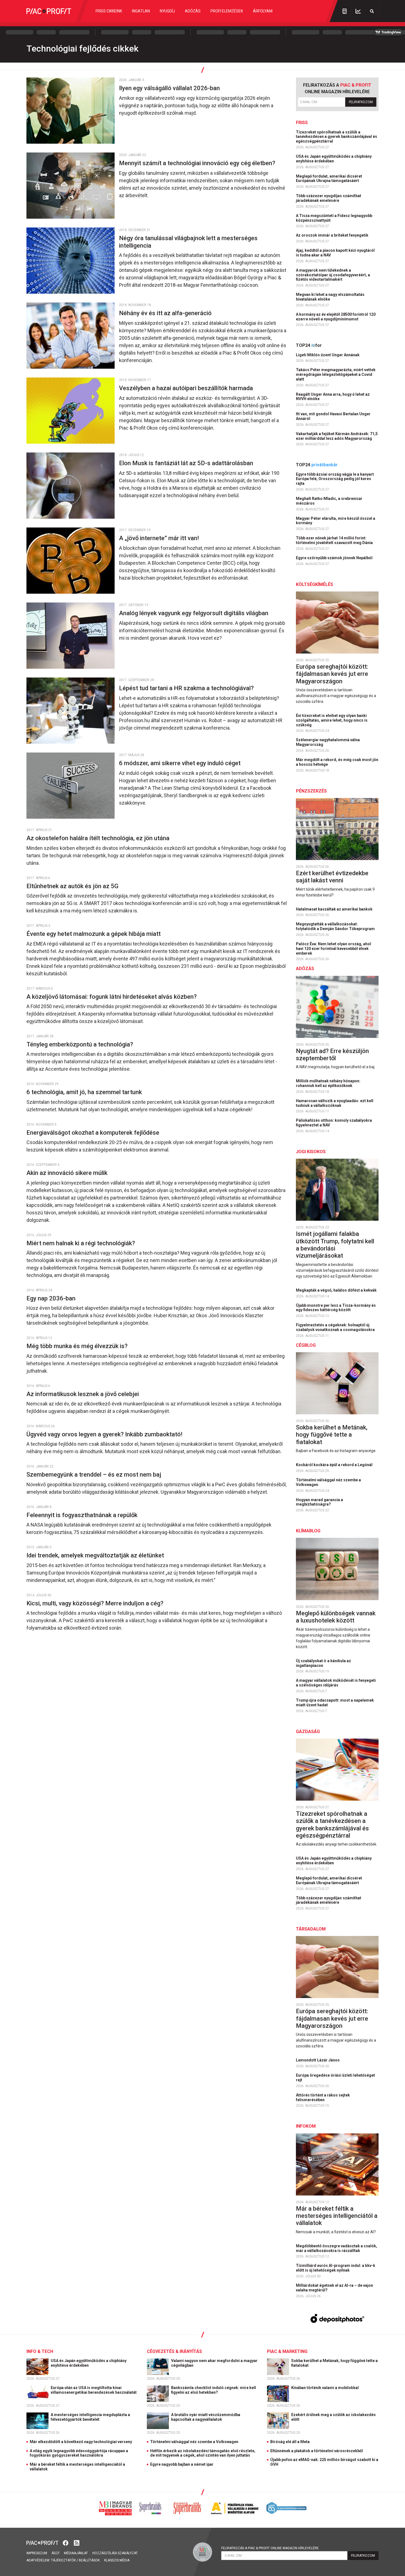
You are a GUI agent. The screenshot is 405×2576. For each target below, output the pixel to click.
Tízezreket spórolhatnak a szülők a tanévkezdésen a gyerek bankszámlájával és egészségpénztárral (337, 137)
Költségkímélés (314, 584)
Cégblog (306, 1345)
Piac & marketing (287, 2351)
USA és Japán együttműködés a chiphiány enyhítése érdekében (334, 159)
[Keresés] (372, 11)
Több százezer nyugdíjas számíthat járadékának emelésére (329, 198)
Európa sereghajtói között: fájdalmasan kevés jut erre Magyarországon (332, 674)
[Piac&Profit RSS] (77, 2542)
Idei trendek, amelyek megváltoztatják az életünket (96, 1555)
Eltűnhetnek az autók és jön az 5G (73, 886)
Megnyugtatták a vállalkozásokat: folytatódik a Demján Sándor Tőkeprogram (336, 926)
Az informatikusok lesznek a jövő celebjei (83, 1394)
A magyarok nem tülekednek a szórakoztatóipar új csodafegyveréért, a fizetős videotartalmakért (333, 275)
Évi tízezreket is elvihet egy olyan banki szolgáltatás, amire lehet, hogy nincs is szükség (332, 720)
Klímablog (308, 1531)
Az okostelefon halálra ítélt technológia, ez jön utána (99, 838)
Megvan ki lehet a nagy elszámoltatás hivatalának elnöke (330, 297)
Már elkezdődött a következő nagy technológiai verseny (81, 2442)
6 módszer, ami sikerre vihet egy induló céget (180, 763)
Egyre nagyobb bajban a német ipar (182, 2464)
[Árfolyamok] (358, 11)
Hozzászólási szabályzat (115, 2553)
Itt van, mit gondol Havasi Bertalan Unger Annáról (333, 416)
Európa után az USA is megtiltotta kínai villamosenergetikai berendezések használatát (94, 2390)
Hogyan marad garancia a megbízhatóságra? (319, 1502)
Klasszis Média (117, 2560)
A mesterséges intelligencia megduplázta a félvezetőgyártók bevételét (90, 2417)
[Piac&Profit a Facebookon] (66, 2542)
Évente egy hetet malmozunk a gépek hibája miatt (94, 934)
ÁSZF (56, 2553)
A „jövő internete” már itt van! (160, 538)
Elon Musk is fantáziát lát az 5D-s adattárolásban (187, 463)
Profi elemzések (227, 11)
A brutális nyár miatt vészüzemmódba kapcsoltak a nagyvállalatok (206, 2417)
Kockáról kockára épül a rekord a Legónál (335, 1465)
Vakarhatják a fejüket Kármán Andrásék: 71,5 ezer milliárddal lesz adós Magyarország (337, 436)
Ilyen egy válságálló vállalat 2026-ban (170, 88)
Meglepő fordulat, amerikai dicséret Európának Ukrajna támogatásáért (329, 179)
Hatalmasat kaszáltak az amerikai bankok (335, 909)
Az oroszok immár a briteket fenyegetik (333, 235)
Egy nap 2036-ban (52, 1298)
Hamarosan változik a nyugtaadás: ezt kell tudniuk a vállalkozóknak (335, 1103)
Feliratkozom (361, 102)
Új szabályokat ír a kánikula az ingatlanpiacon (323, 1663)
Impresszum (37, 2553)
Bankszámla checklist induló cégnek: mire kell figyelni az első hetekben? (214, 2390)
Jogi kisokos (311, 1152)
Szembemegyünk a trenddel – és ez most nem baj (94, 1475)
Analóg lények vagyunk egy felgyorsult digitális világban (194, 613)
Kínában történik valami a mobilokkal (325, 2388)
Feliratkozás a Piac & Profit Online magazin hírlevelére (270, 2548)
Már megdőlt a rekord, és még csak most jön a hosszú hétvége (337, 762)
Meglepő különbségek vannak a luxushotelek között (336, 1617)
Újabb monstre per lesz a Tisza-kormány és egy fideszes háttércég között (336, 1308)
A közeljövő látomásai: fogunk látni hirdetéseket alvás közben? (112, 997)
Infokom (306, 2126)
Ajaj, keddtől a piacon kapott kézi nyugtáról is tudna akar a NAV (335, 253)
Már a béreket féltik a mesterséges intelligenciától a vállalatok (337, 2216)
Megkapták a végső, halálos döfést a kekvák (337, 1290)
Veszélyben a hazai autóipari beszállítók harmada (187, 388)
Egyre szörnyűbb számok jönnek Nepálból (335, 558)
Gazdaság (308, 1732)
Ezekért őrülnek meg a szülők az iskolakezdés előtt (334, 2417)
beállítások (89, 2560)
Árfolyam (263, 11)
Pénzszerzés (311, 791)
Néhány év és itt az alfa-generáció (166, 313)
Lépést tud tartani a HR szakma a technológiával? (187, 688)
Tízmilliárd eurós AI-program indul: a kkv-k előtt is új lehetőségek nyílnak (336, 2268)
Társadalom (311, 1929)
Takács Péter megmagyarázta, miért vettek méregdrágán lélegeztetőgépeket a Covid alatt (336, 374)
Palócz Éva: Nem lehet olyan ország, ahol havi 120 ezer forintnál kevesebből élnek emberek (334, 949)
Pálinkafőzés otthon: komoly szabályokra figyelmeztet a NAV (334, 1123)
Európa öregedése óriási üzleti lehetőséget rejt (335, 2078)
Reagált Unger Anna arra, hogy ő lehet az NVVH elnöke (333, 397)
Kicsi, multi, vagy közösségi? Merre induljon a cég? (96, 1603)
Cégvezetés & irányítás (174, 2351)
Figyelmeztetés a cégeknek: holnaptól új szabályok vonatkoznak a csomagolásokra (336, 1327)
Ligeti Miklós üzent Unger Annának (328, 355)
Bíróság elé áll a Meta (290, 2442)
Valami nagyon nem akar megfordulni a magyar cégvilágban (214, 2363)
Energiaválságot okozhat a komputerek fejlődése (94, 1133)
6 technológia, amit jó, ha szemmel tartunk (85, 1092)
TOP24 (309, 345)
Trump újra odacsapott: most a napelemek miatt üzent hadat (335, 1703)
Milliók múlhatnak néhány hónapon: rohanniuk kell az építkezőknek (328, 1083)
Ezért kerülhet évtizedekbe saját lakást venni (332, 877)
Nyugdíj (167, 11)
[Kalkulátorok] (345, 11)
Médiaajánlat (76, 2553)
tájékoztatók (63, 2560)
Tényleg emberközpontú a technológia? (80, 1044)
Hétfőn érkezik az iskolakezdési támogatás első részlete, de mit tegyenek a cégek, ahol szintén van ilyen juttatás (203, 2453)
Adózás (193, 11)
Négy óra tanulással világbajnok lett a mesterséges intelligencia (188, 242)
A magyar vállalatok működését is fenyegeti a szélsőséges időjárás (336, 1683)
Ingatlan (141, 11)
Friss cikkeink (109, 11)
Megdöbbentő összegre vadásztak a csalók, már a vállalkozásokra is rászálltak (337, 2248)
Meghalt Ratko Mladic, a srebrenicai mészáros (329, 501)
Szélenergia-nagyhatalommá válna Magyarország (328, 742)
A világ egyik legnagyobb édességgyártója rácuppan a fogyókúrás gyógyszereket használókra (79, 2453)
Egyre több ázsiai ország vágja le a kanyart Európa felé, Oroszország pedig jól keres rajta (335, 479)
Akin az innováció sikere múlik (68, 1173)
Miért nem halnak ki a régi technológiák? (81, 1243)
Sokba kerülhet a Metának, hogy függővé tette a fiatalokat (332, 1435)
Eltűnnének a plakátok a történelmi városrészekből (317, 2451)
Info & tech (40, 2351)
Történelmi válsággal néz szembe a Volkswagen (328, 1482)
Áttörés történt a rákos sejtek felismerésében (323, 2097)
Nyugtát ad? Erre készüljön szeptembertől (332, 1055)
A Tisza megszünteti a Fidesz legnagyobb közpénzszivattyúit (334, 218)
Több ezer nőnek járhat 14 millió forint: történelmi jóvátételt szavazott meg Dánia (335, 540)
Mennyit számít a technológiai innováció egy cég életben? (198, 163)
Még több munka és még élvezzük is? (78, 1346)
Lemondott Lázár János (318, 2060)
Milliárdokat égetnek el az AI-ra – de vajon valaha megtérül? (334, 2288)
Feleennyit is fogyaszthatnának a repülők (83, 1515)
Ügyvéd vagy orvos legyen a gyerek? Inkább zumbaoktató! (105, 1434)
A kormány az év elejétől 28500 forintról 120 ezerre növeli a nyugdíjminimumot (336, 317)
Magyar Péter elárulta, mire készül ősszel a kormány (336, 521)
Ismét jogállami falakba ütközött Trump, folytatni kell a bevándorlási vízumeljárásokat (335, 1245)
